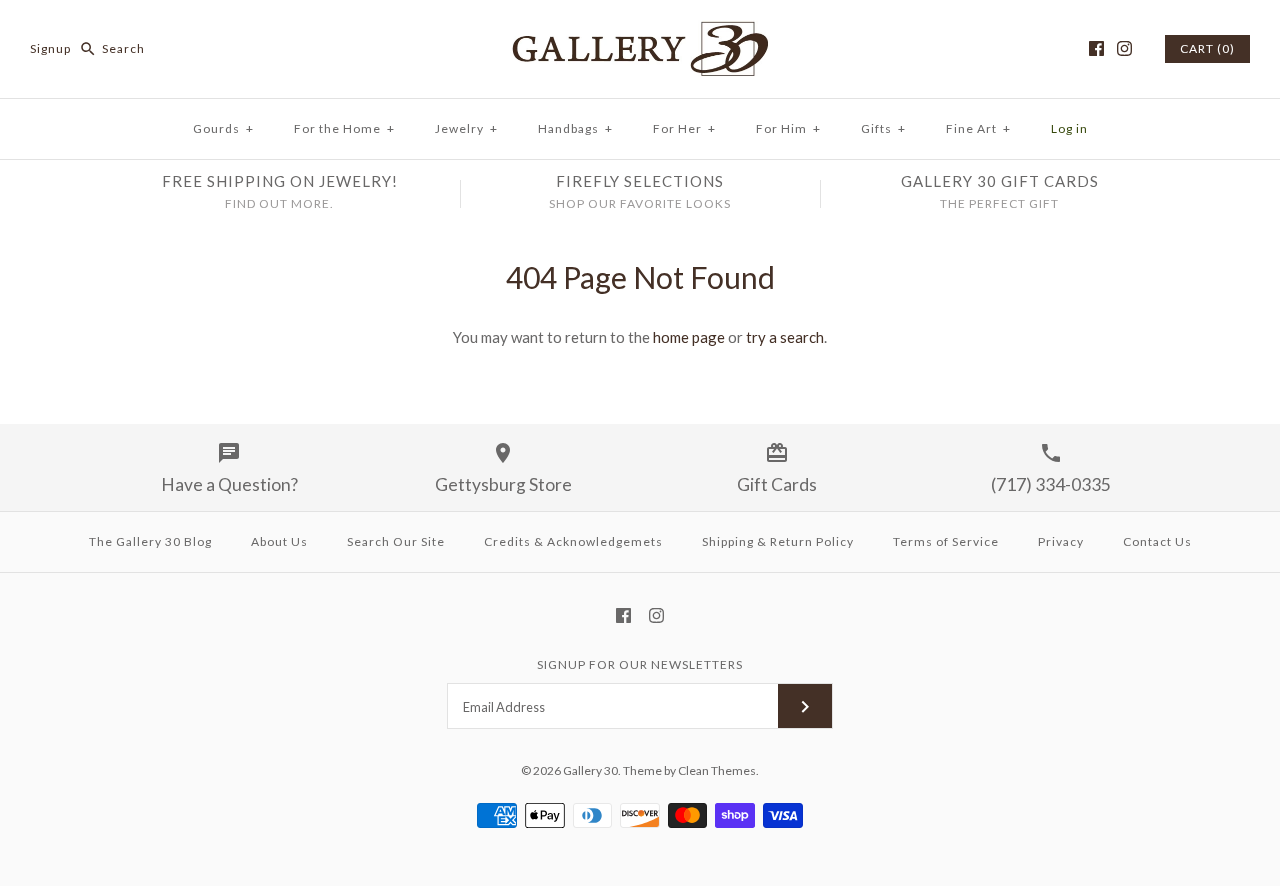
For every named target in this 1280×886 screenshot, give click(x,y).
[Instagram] (1124, 48)
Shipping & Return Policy (778, 541)
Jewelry (466, 128)
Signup (50, 48)
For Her (684, 128)
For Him (788, 128)
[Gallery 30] (640, 32)
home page (689, 337)
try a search (785, 337)
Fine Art (978, 128)
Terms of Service (946, 541)
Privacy (1061, 541)
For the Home (344, 128)
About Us (279, 541)
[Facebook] (1096, 48)
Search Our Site (396, 541)
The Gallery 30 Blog (150, 541)
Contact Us (1157, 541)
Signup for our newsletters (640, 664)
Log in (1069, 128)
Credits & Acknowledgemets (573, 541)
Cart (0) (1207, 48)
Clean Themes (717, 770)
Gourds (223, 128)
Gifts (883, 128)
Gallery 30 (590, 770)
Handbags (575, 128)
